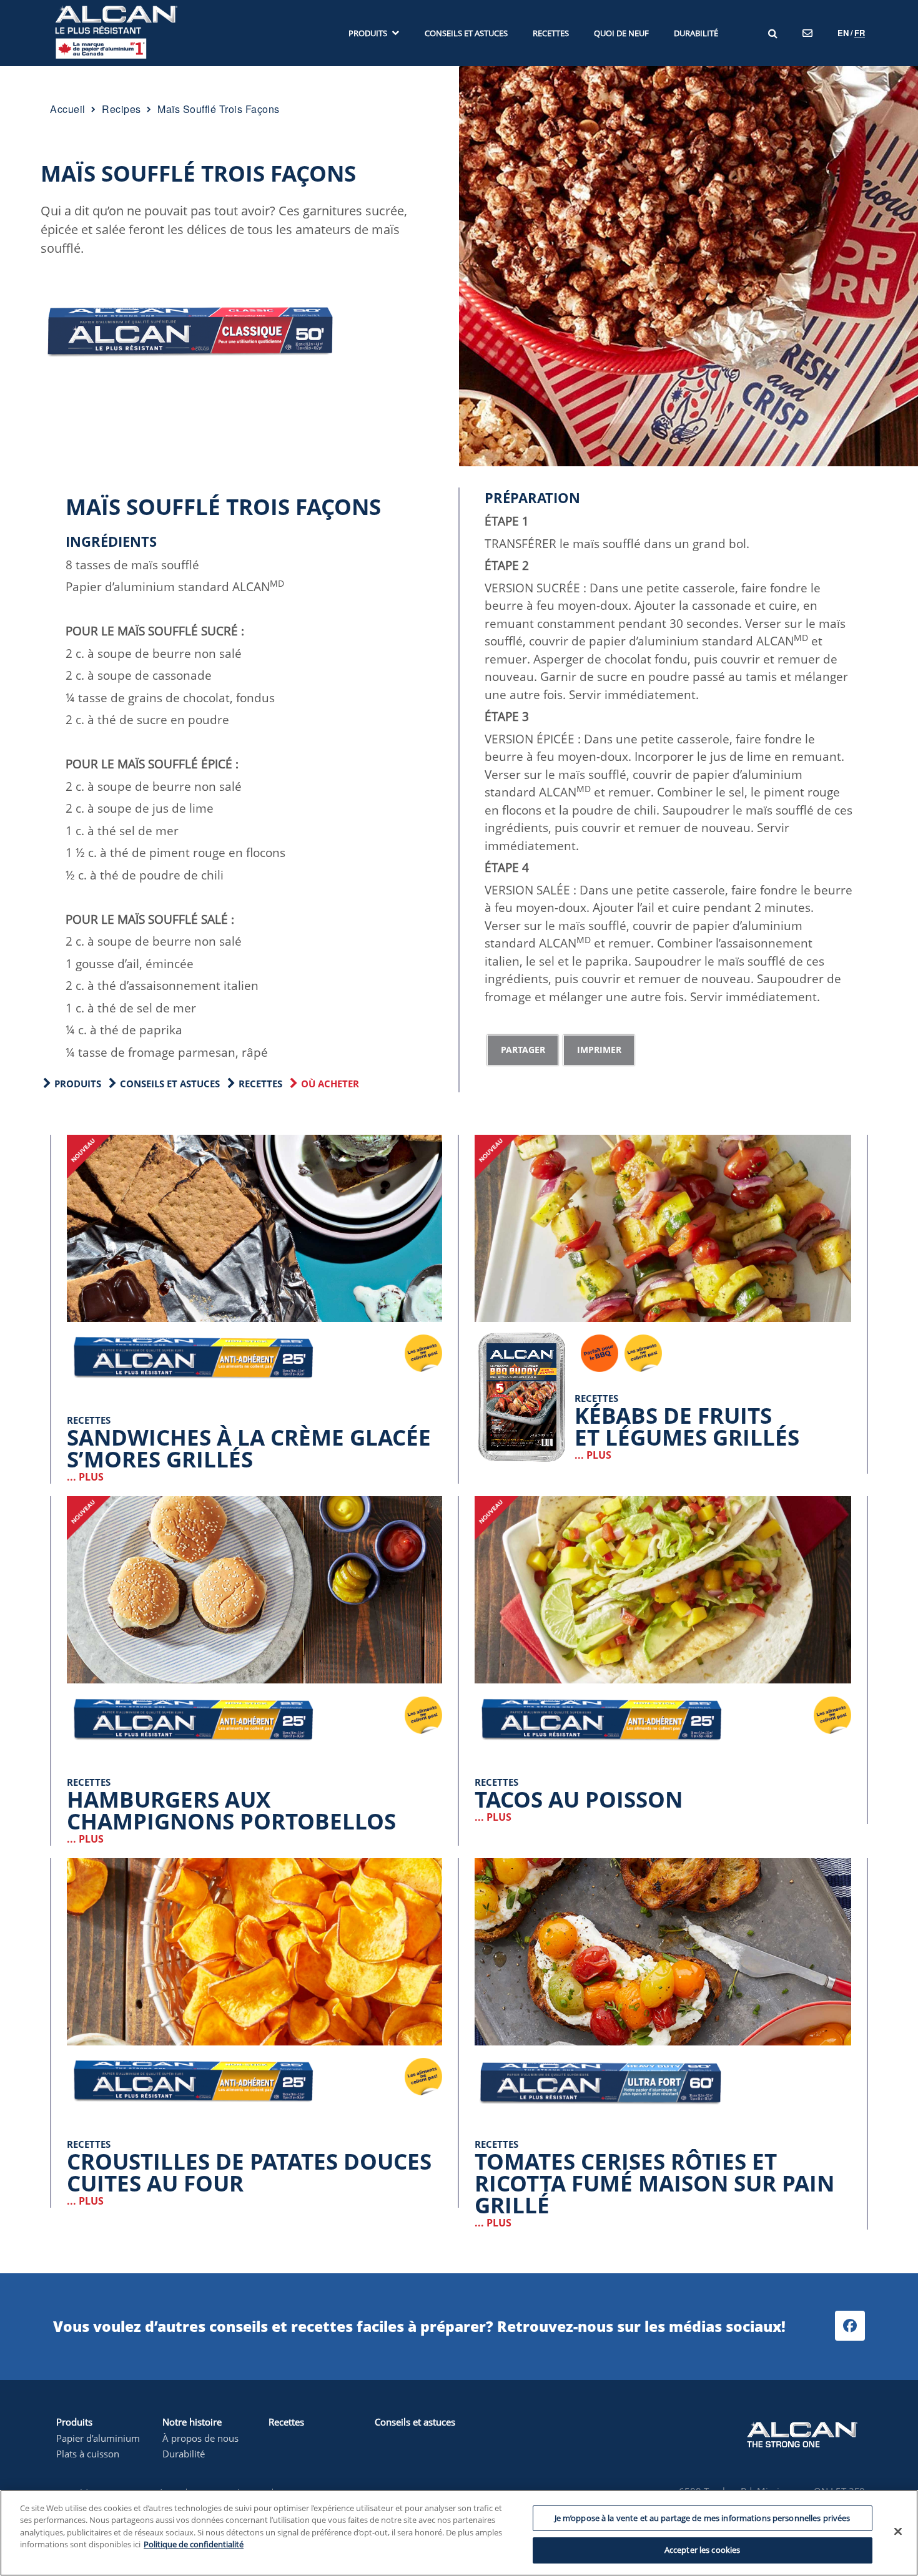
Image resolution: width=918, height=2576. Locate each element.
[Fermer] (898, 2531)
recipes (121, 109)
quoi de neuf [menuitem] (621, 33)
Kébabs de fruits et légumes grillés (687, 1426)
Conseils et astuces (170, 1084)
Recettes (286, 2422)
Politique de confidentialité (194, 2544)
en (843, 33)
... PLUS (85, 1477)
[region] (459, 2533)
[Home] (116, 32)
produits (78, 1084)
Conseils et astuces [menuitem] (466, 33)
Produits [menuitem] (368, 33)
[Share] (523, 1050)
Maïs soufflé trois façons (198, 173)
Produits (74, 2422)
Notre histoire (192, 2422)
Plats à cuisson (88, 2454)
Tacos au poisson (579, 1799)
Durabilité (184, 2454)
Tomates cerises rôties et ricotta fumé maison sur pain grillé (654, 2183)
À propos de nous (200, 2438)
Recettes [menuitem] (551, 33)
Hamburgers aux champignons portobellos (231, 1810)
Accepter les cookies (703, 2550)
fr (860, 33)
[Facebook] (850, 2326)
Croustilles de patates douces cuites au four (249, 2172)
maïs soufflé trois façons (219, 109)
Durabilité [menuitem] (696, 33)
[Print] (599, 1050)
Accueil (68, 109)
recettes (260, 1084)
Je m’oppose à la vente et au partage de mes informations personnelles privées (703, 2518)
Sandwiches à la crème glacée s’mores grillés (249, 1448)
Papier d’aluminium (98, 2438)
